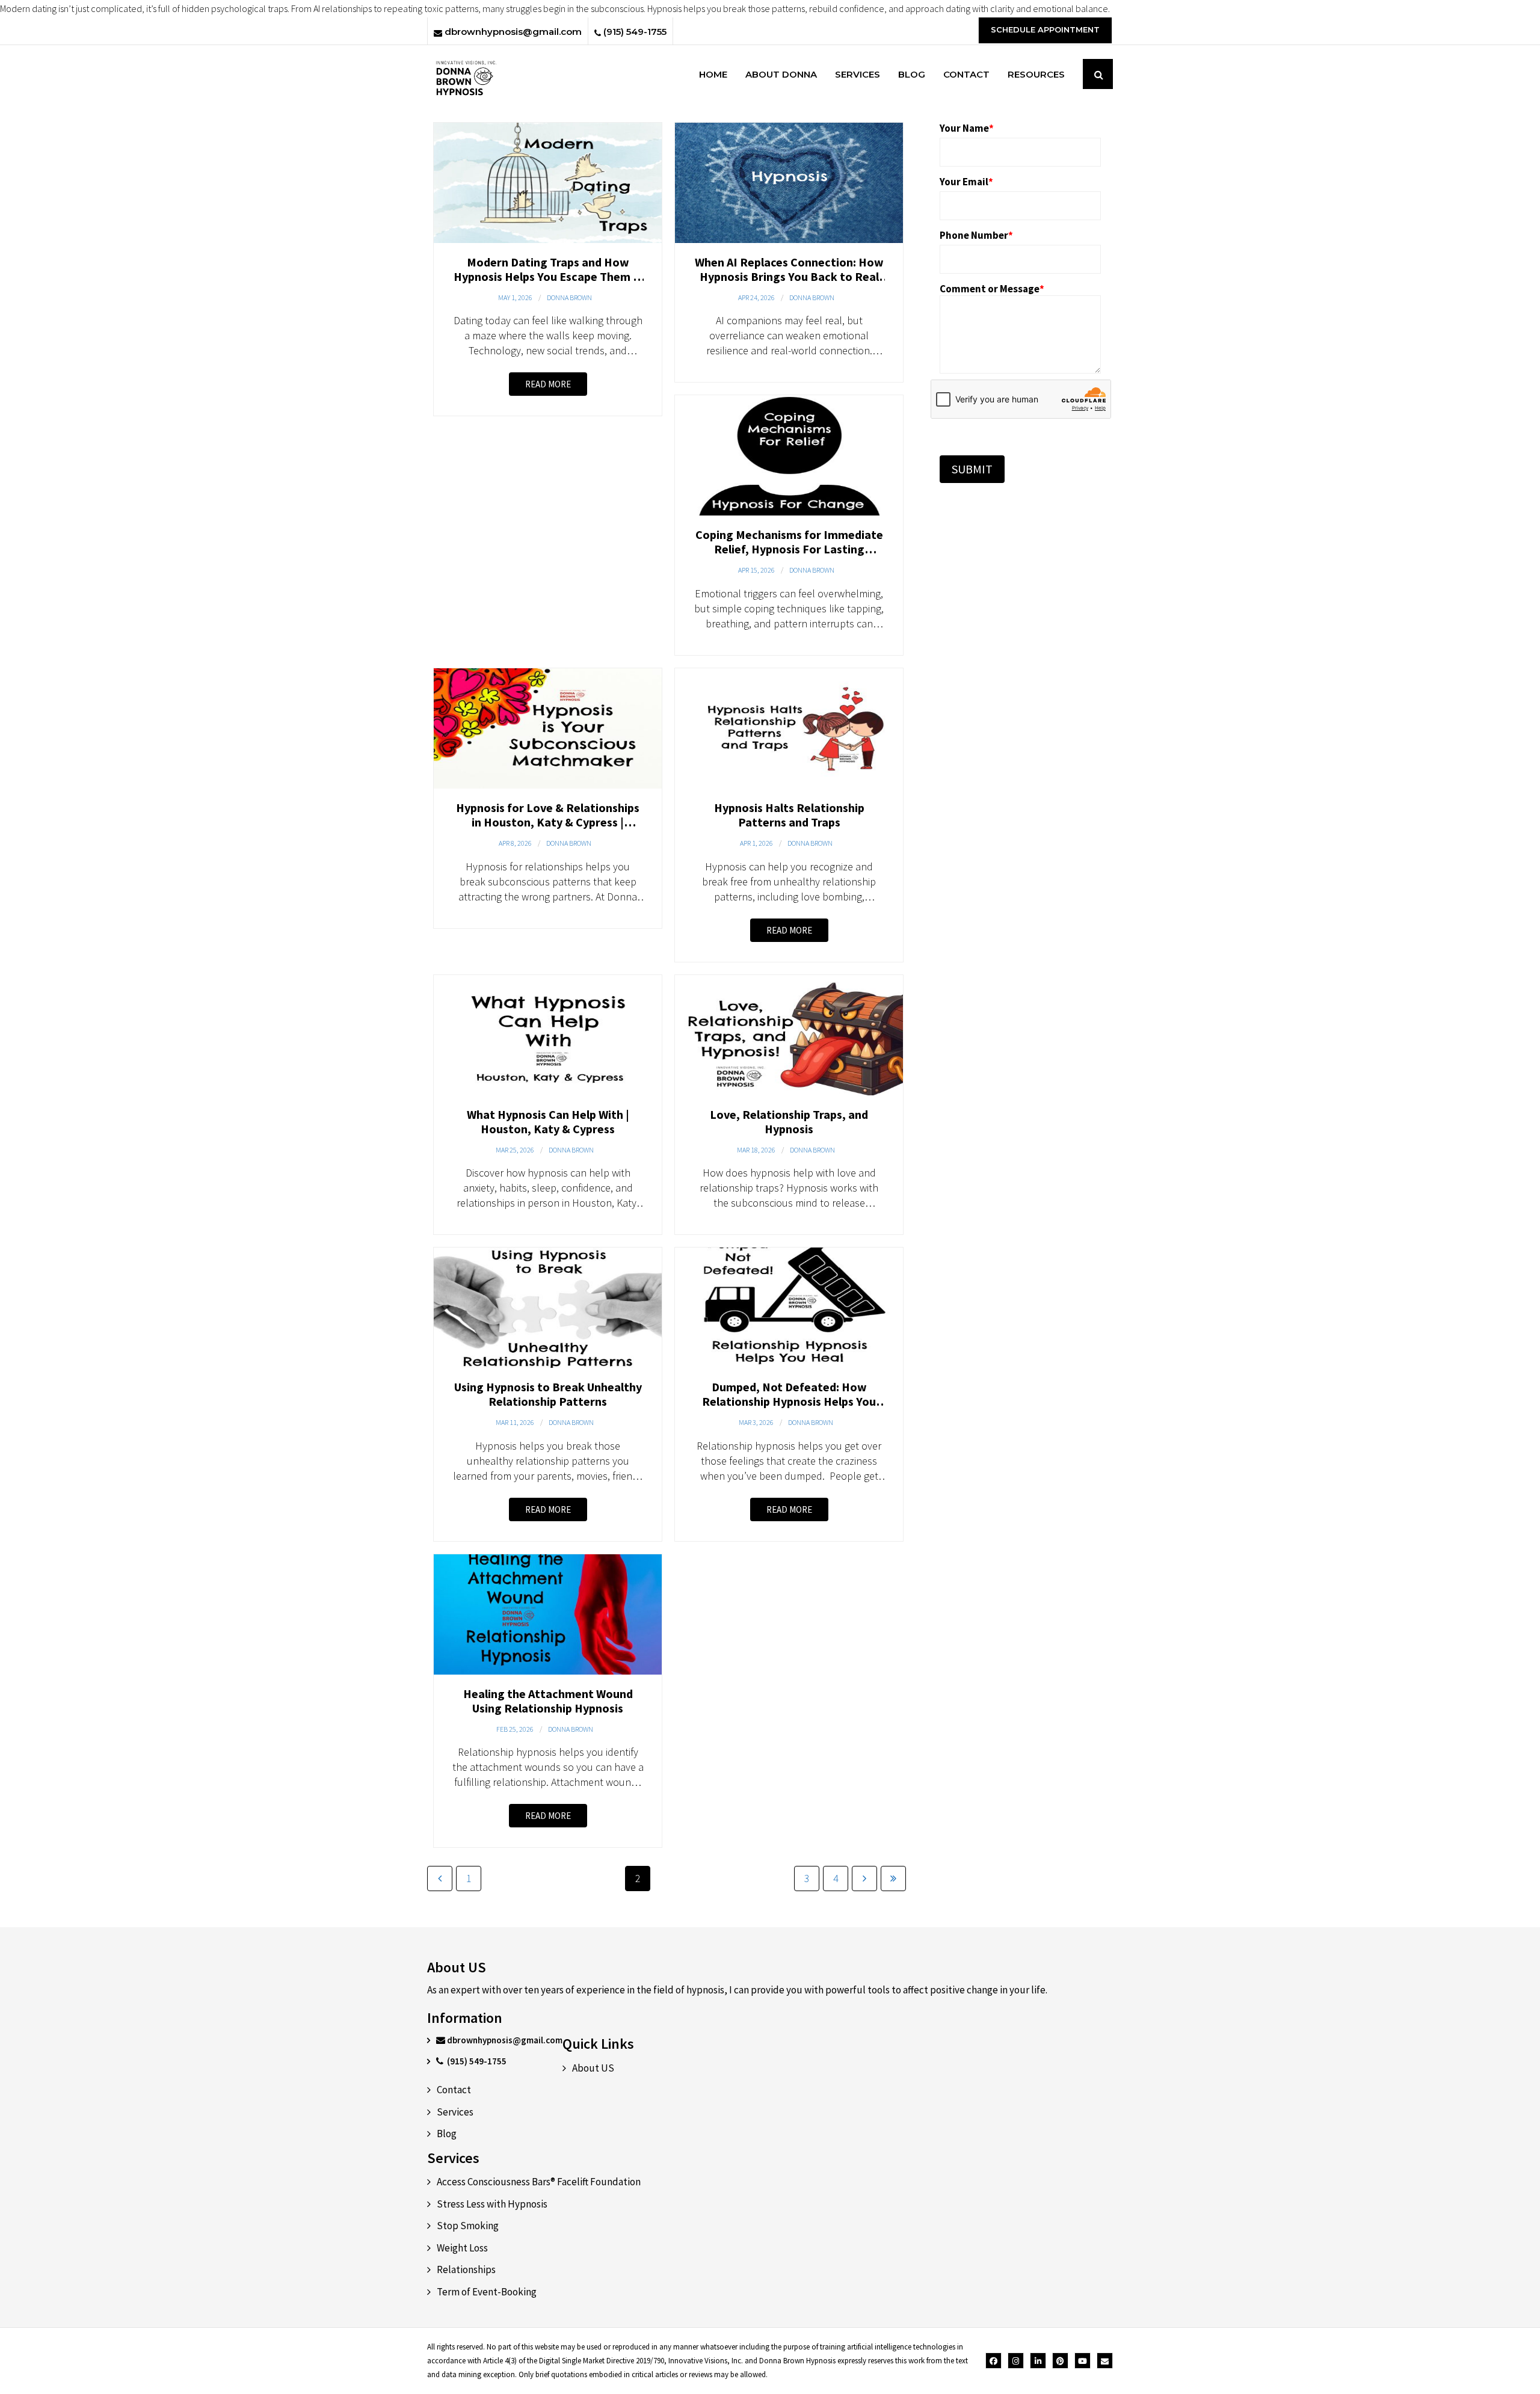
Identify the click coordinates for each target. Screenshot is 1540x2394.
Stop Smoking (468, 2226)
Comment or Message (992, 289)
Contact (454, 2090)
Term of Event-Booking (487, 2292)
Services (455, 2112)
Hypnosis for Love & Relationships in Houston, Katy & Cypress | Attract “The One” (548, 822)
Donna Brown (569, 297)
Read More (548, 384)
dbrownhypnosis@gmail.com (512, 32)
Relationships (466, 2269)
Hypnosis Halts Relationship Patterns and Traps (789, 815)
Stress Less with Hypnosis (492, 2204)
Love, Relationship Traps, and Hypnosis (789, 1122)
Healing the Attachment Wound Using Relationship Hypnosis (548, 1701)
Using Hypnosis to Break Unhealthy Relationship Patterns (548, 1394)
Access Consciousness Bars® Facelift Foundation (539, 2182)
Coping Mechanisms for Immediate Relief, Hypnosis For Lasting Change (789, 549)
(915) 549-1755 (634, 32)
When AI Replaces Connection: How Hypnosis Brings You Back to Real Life (789, 276)
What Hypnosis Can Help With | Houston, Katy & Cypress (548, 1122)
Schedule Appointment (1045, 29)
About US (593, 2068)
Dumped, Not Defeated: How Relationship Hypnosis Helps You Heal (789, 1401)
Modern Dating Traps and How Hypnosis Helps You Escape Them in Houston (548, 276)
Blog (447, 2134)
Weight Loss (462, 2248)
